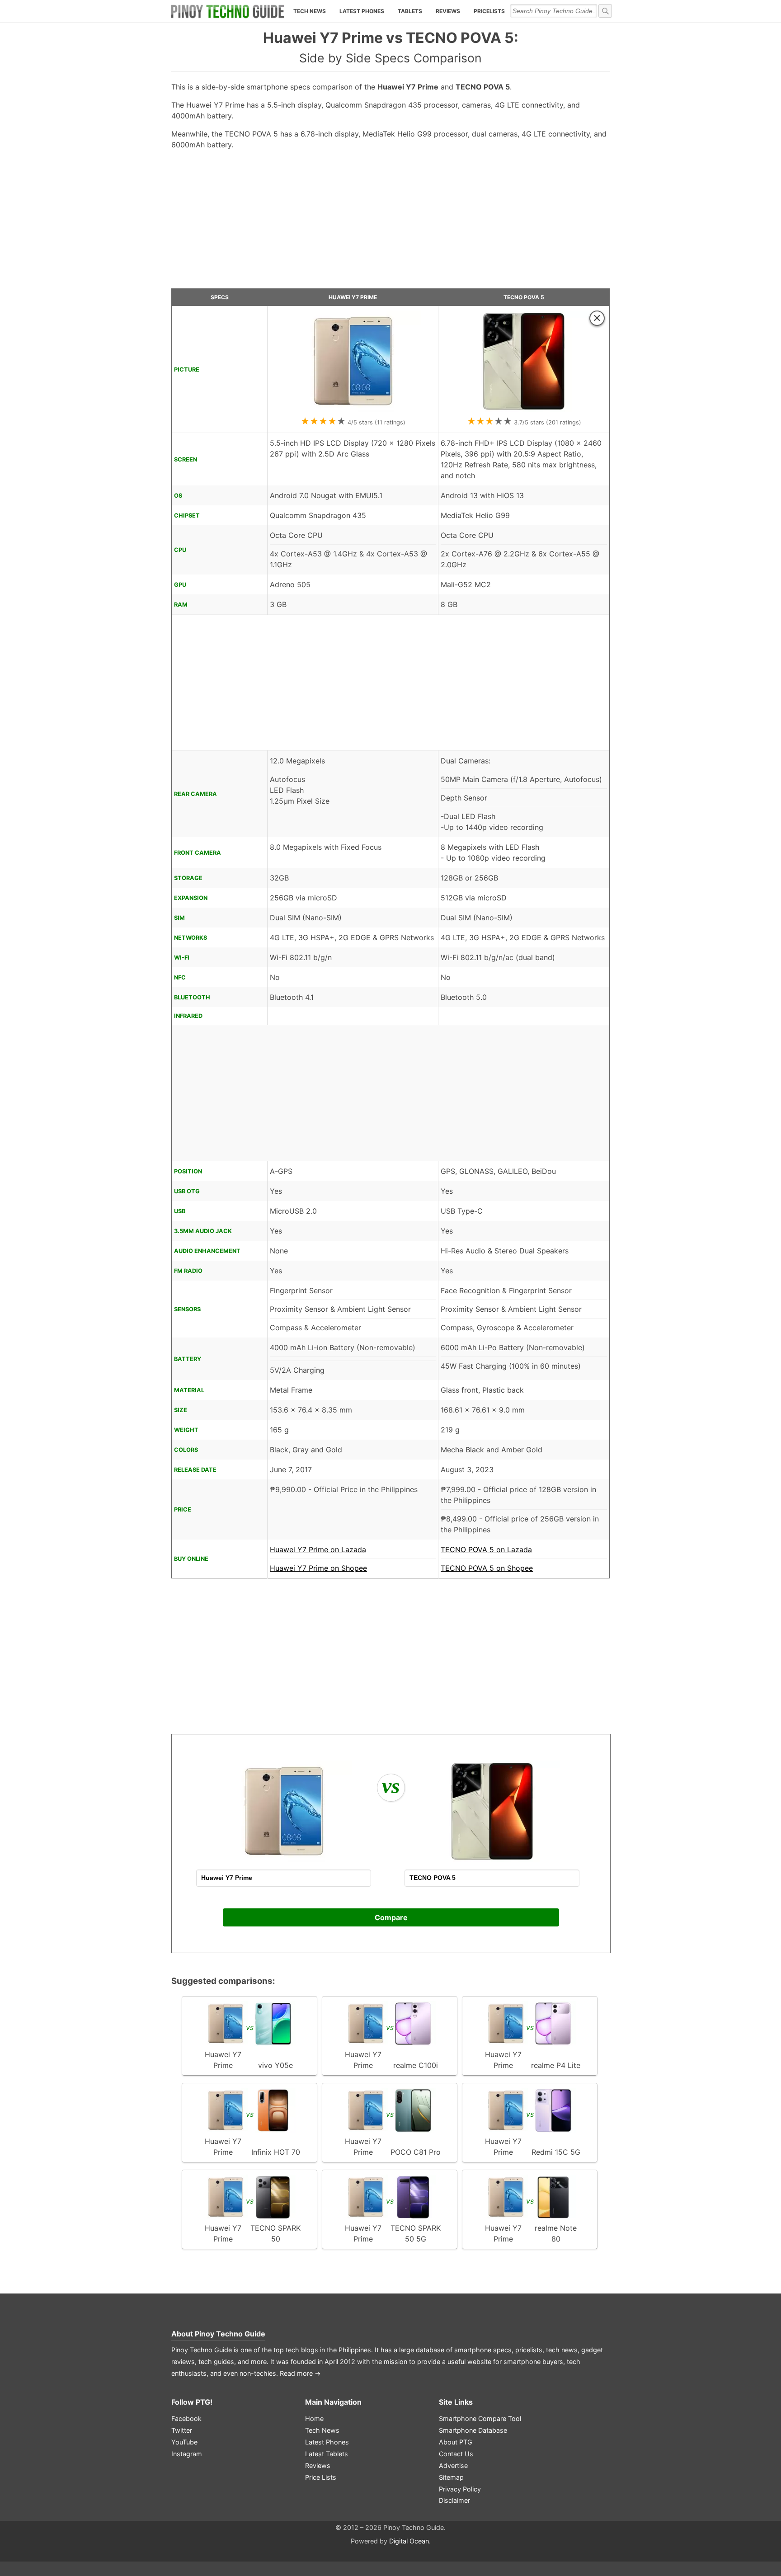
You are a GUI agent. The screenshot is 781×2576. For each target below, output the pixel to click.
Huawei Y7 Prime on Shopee (318, 1568)
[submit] (605, 11)
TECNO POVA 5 (524, 297)
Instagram (187, 2454)
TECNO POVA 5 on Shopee (487, 1568)
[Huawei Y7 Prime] (353, 410)
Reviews (448, 11)
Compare (391, 1917)
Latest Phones (362, 11)
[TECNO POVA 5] (524, 410)
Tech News (310, 11)
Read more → (300, 2373)
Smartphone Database (473, 2430)
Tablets (410, 11)
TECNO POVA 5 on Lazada (486, 1549)
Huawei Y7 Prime (353, 297)
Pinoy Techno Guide (230, 2334)
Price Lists (321, 2477)
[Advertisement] (390, 223)
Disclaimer (454, 2500)
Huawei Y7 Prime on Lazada (318, 1549)
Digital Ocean (409, 2541)
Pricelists (489, 11)
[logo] (228, 11)
